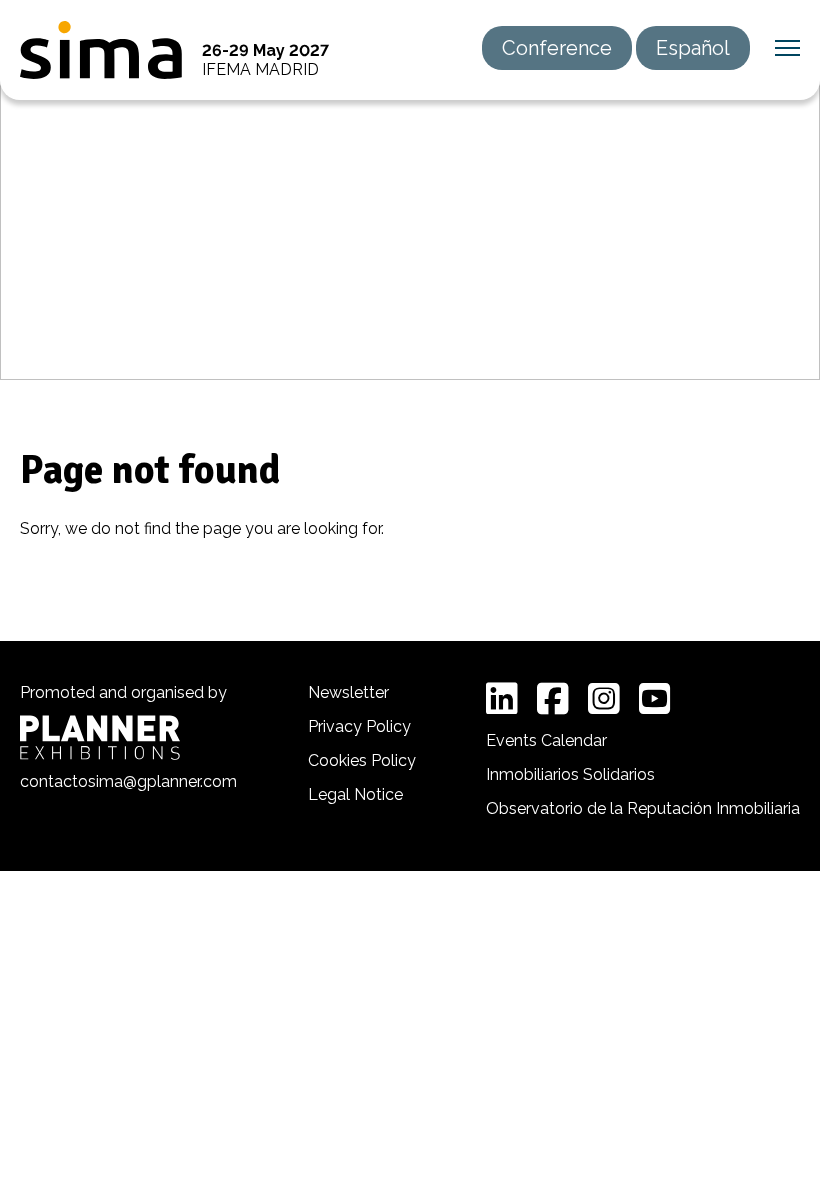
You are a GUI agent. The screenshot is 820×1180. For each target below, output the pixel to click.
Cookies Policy (362, 760)
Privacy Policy (359, 726)
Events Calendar (546, 740)
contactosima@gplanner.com (128, 781)
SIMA (101, 50)
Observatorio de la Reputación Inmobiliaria (643, 808)
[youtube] (655, 699)
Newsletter (348, 692)
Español (693, 48)
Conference (557, 48)
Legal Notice (355, 794)
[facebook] (553, 699)
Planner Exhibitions (100, 737)
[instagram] (604, 699)
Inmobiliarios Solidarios (570, 774)
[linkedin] (502, 699)
